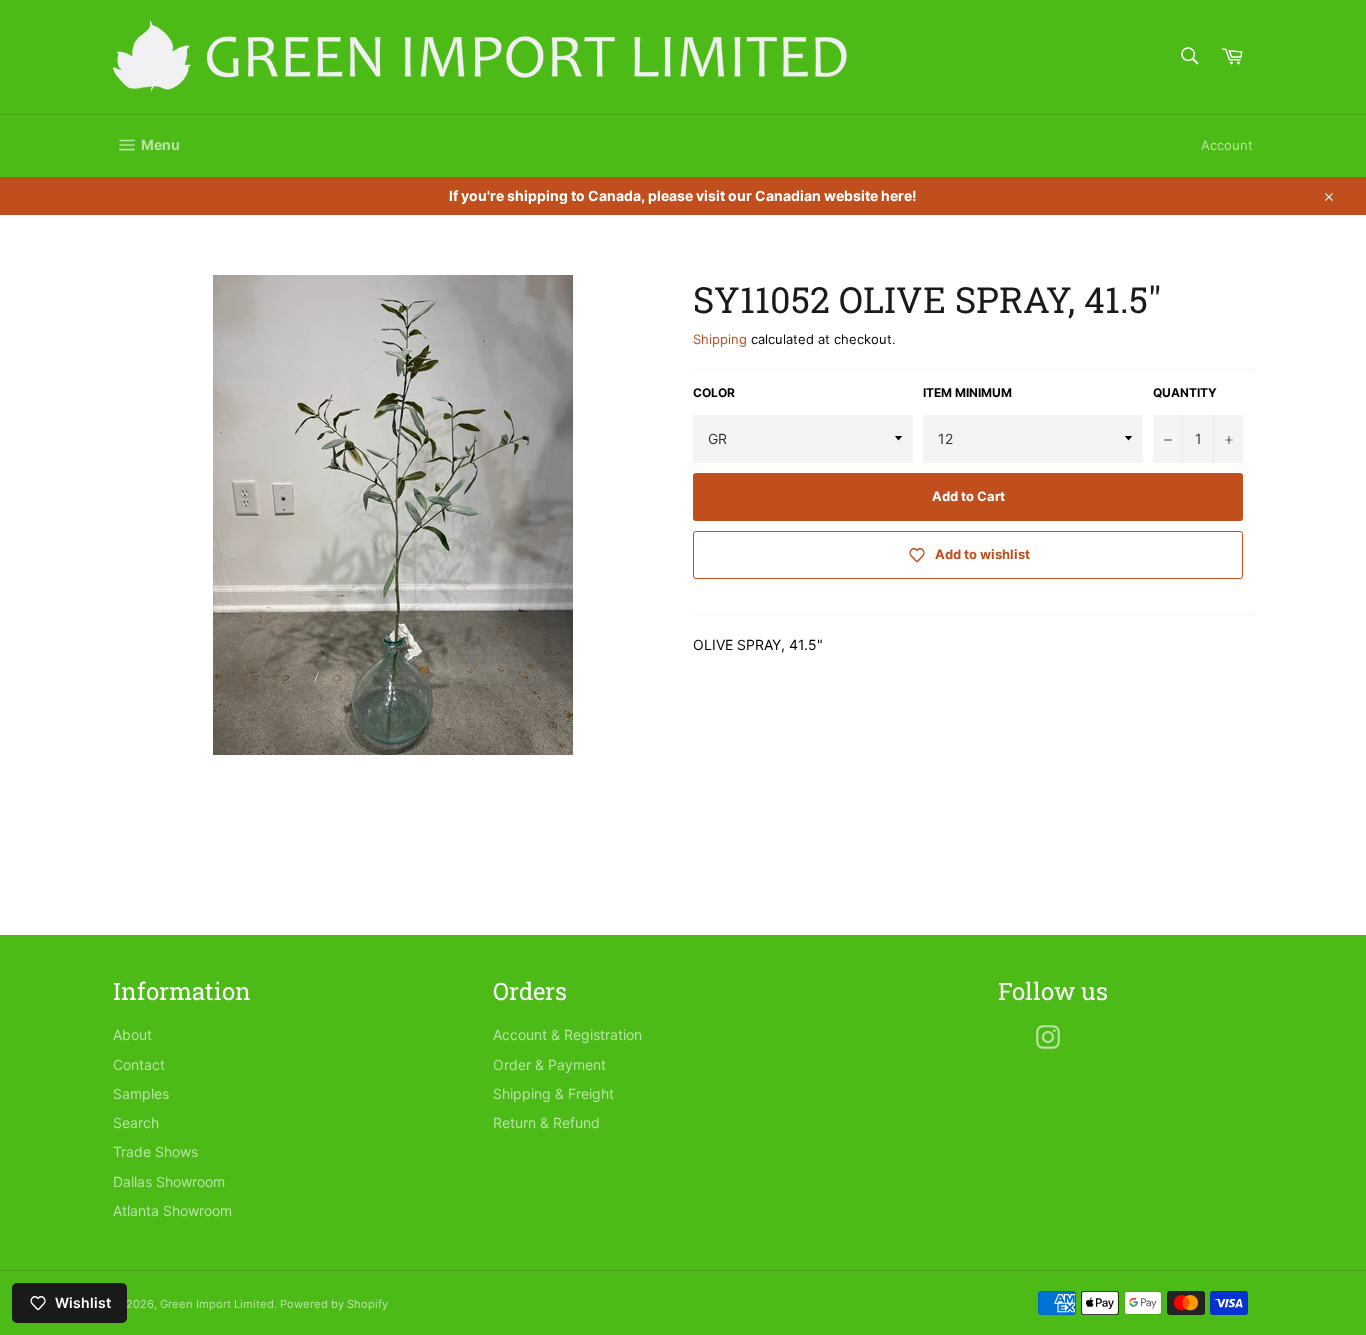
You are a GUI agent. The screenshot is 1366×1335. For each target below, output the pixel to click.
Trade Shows (155, 1151)
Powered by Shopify (334, 1304)
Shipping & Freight (553, 1093)
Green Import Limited (217, 1304)
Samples (141, 1093)
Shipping (720, 339)
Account (1227, 145)
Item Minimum (967, 392)
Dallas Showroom (169, 1181)
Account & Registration (567, 1034)
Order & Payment (549, 1064)
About (132, 1034)
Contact (139, 1064)
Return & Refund (546, 1122)
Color (714, 392)
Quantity (1185, 392)
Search (136, 1122)
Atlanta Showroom (172, 1210)
